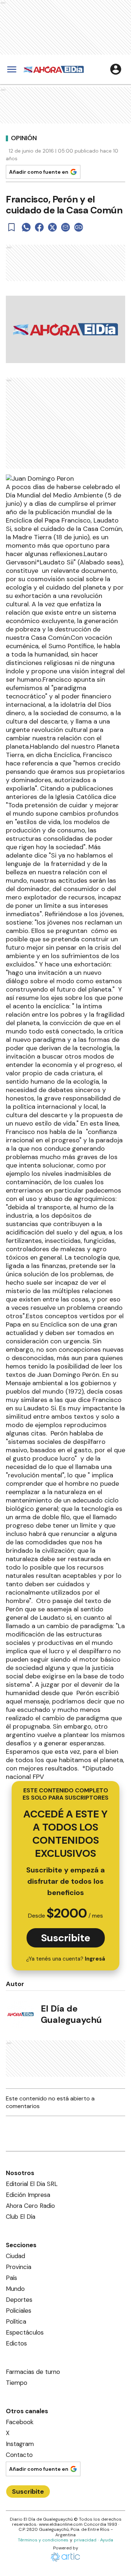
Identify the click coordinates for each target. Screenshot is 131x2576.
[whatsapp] (26, 227)
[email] (65, 227)
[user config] (116, 69)
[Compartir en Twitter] (52, 227)
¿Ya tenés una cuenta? (66, 1959)
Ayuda (107, 2540)
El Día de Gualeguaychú (71, 2014)
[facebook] (39, 227)
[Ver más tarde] (12, 227)
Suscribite (66, 1938)
